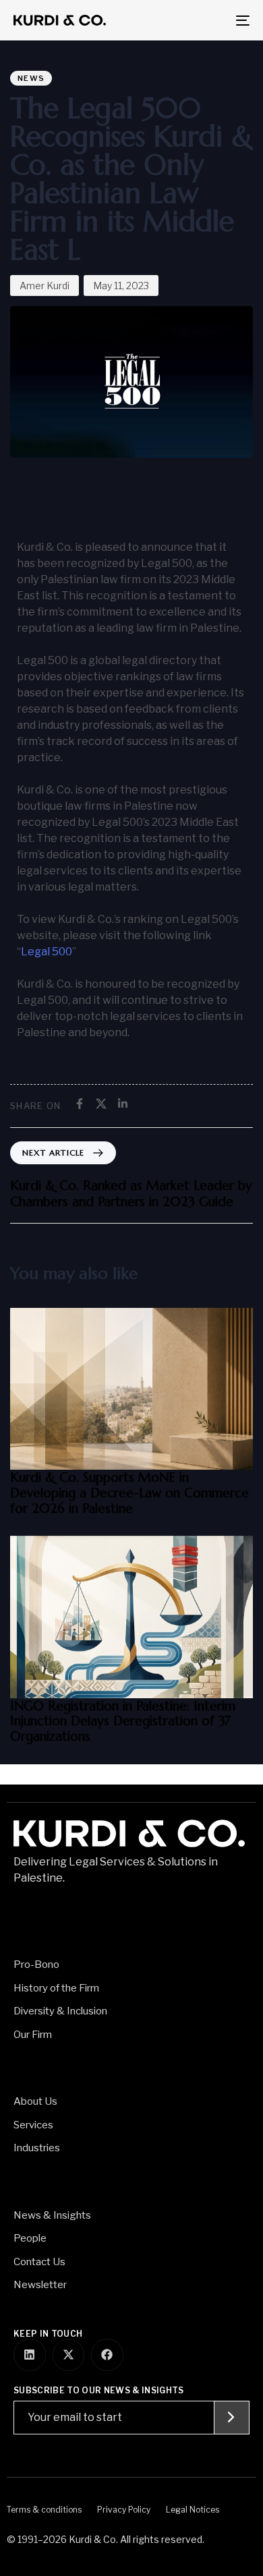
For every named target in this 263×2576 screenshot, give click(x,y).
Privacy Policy (124, 2510)
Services (33, 2125)
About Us (35, 2101)
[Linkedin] (123, 1104)
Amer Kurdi (45, 286)
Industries (37, 2148)
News (31, 78)
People (30, 2238)
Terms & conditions (44, 2510)
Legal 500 (47, 952)
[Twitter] (101, 1104)
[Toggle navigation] (210, 20)
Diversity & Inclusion (60, 2011)
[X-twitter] (69, 2355)
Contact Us (39, 2262)
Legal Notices (193, 2510)
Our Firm (33, 2035)
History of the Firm (56, 1988)
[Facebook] (80, 1104)
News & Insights (52, 2215)
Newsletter (40, 2285)
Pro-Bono (36, 1965)
